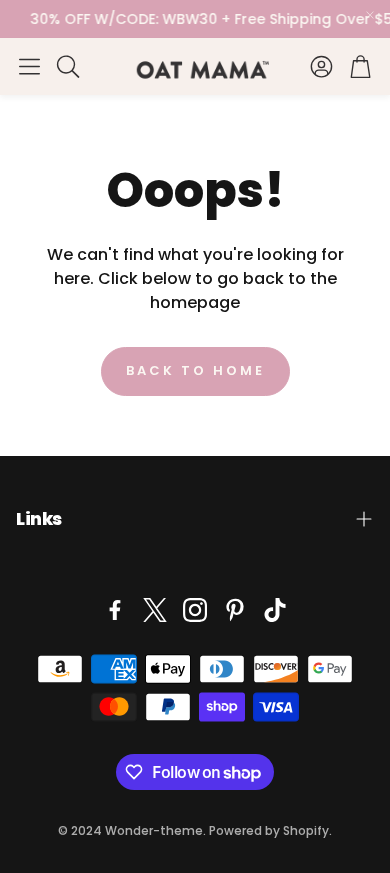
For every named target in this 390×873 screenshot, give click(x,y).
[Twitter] (155, 610)
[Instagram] (195, 610)
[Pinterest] (235, 610)
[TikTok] (275, 610)
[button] (29, 66)
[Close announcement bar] (370, 15)
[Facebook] (115, 610)
